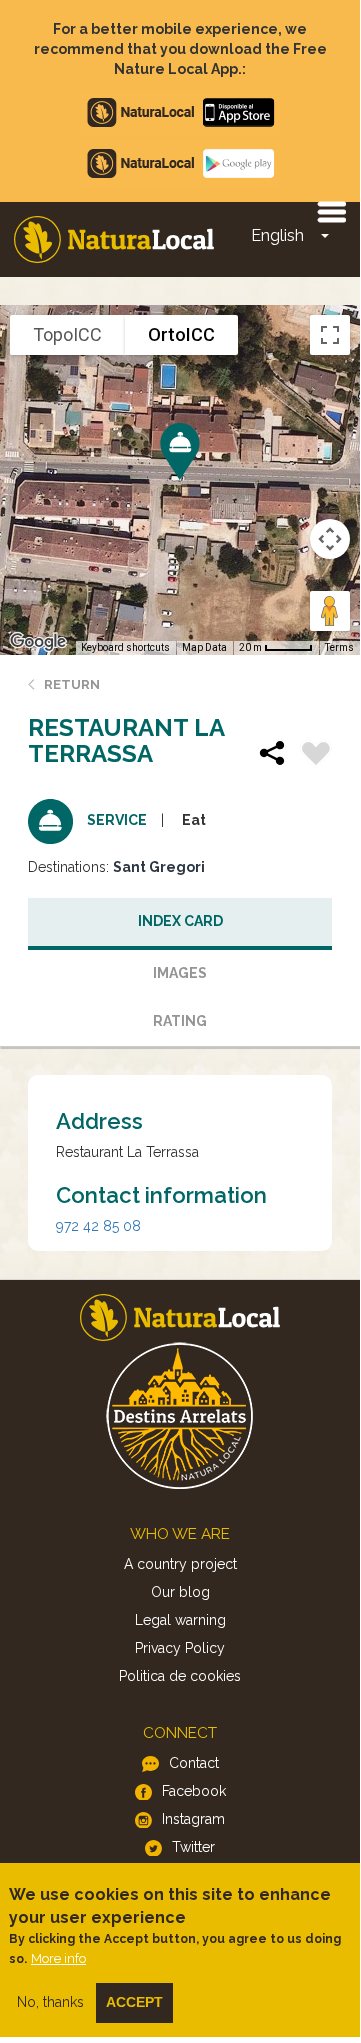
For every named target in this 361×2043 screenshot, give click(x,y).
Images (180, 973)
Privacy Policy (180, 1648)
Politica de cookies (180, 1676)
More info (58, 1958)
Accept (134, 2002)
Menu (331, 211)
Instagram (193, 1819)
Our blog (180, 1592)
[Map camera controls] (330, 539)
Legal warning (180, 1620)
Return (72, 684)
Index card (180, 921)
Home (114, 239)
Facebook (194, 1791)
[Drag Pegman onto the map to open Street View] (330, 611)
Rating (180, 1021)
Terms (339, 647)
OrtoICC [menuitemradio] (181, 334)
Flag (316, 756)
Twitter (193, 1847)
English (277, 235)
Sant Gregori (159, 867)
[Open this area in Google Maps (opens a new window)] (38, 642)
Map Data (204, 647)
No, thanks (50, 2002)
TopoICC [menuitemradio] (67, 334)
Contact (194, 1763)
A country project (180, 1564)
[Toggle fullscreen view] (330, 335)
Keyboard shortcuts (125, 647)
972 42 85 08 (98, 1226)
